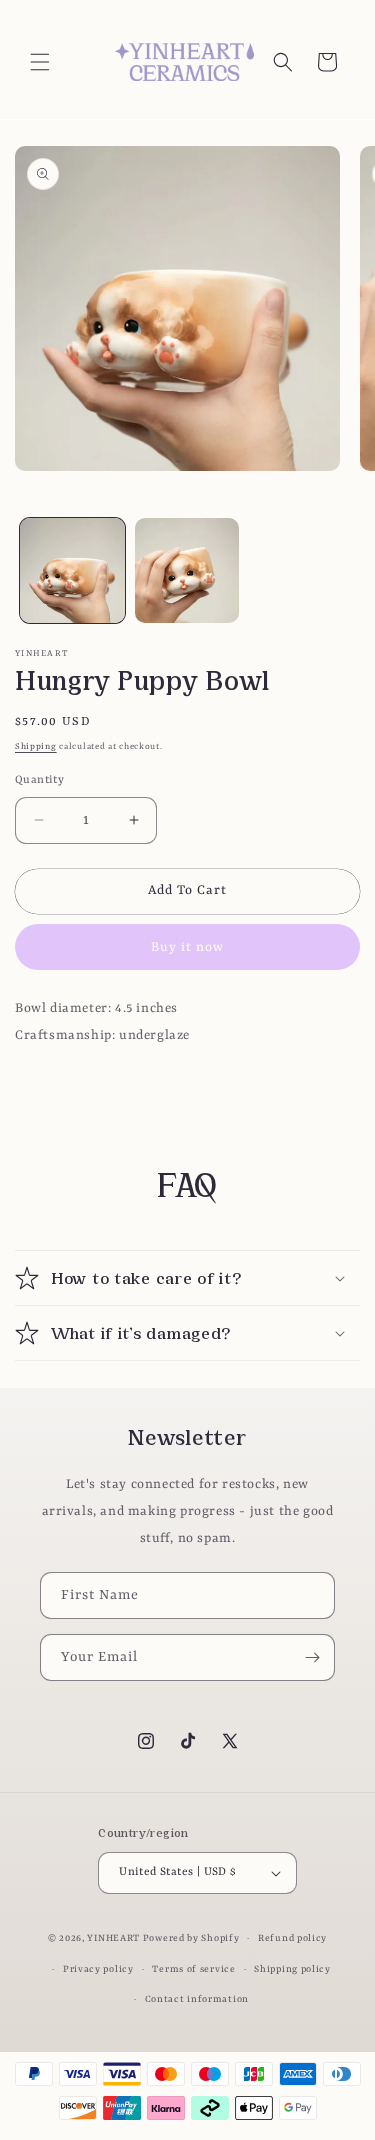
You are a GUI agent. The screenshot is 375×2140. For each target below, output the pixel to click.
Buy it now (187, 947)
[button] (40, 62)
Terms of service (193, 1969)
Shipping (36, 747)
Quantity (39, 780)
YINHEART (113, 1938)
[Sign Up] (312, 1657)
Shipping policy (292, 1969)
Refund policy (292, 1938)
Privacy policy (98, 1969)
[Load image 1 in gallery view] (72, 570)
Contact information (197, 1999)
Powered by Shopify (191, 1938)
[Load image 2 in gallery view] (187, 570)
